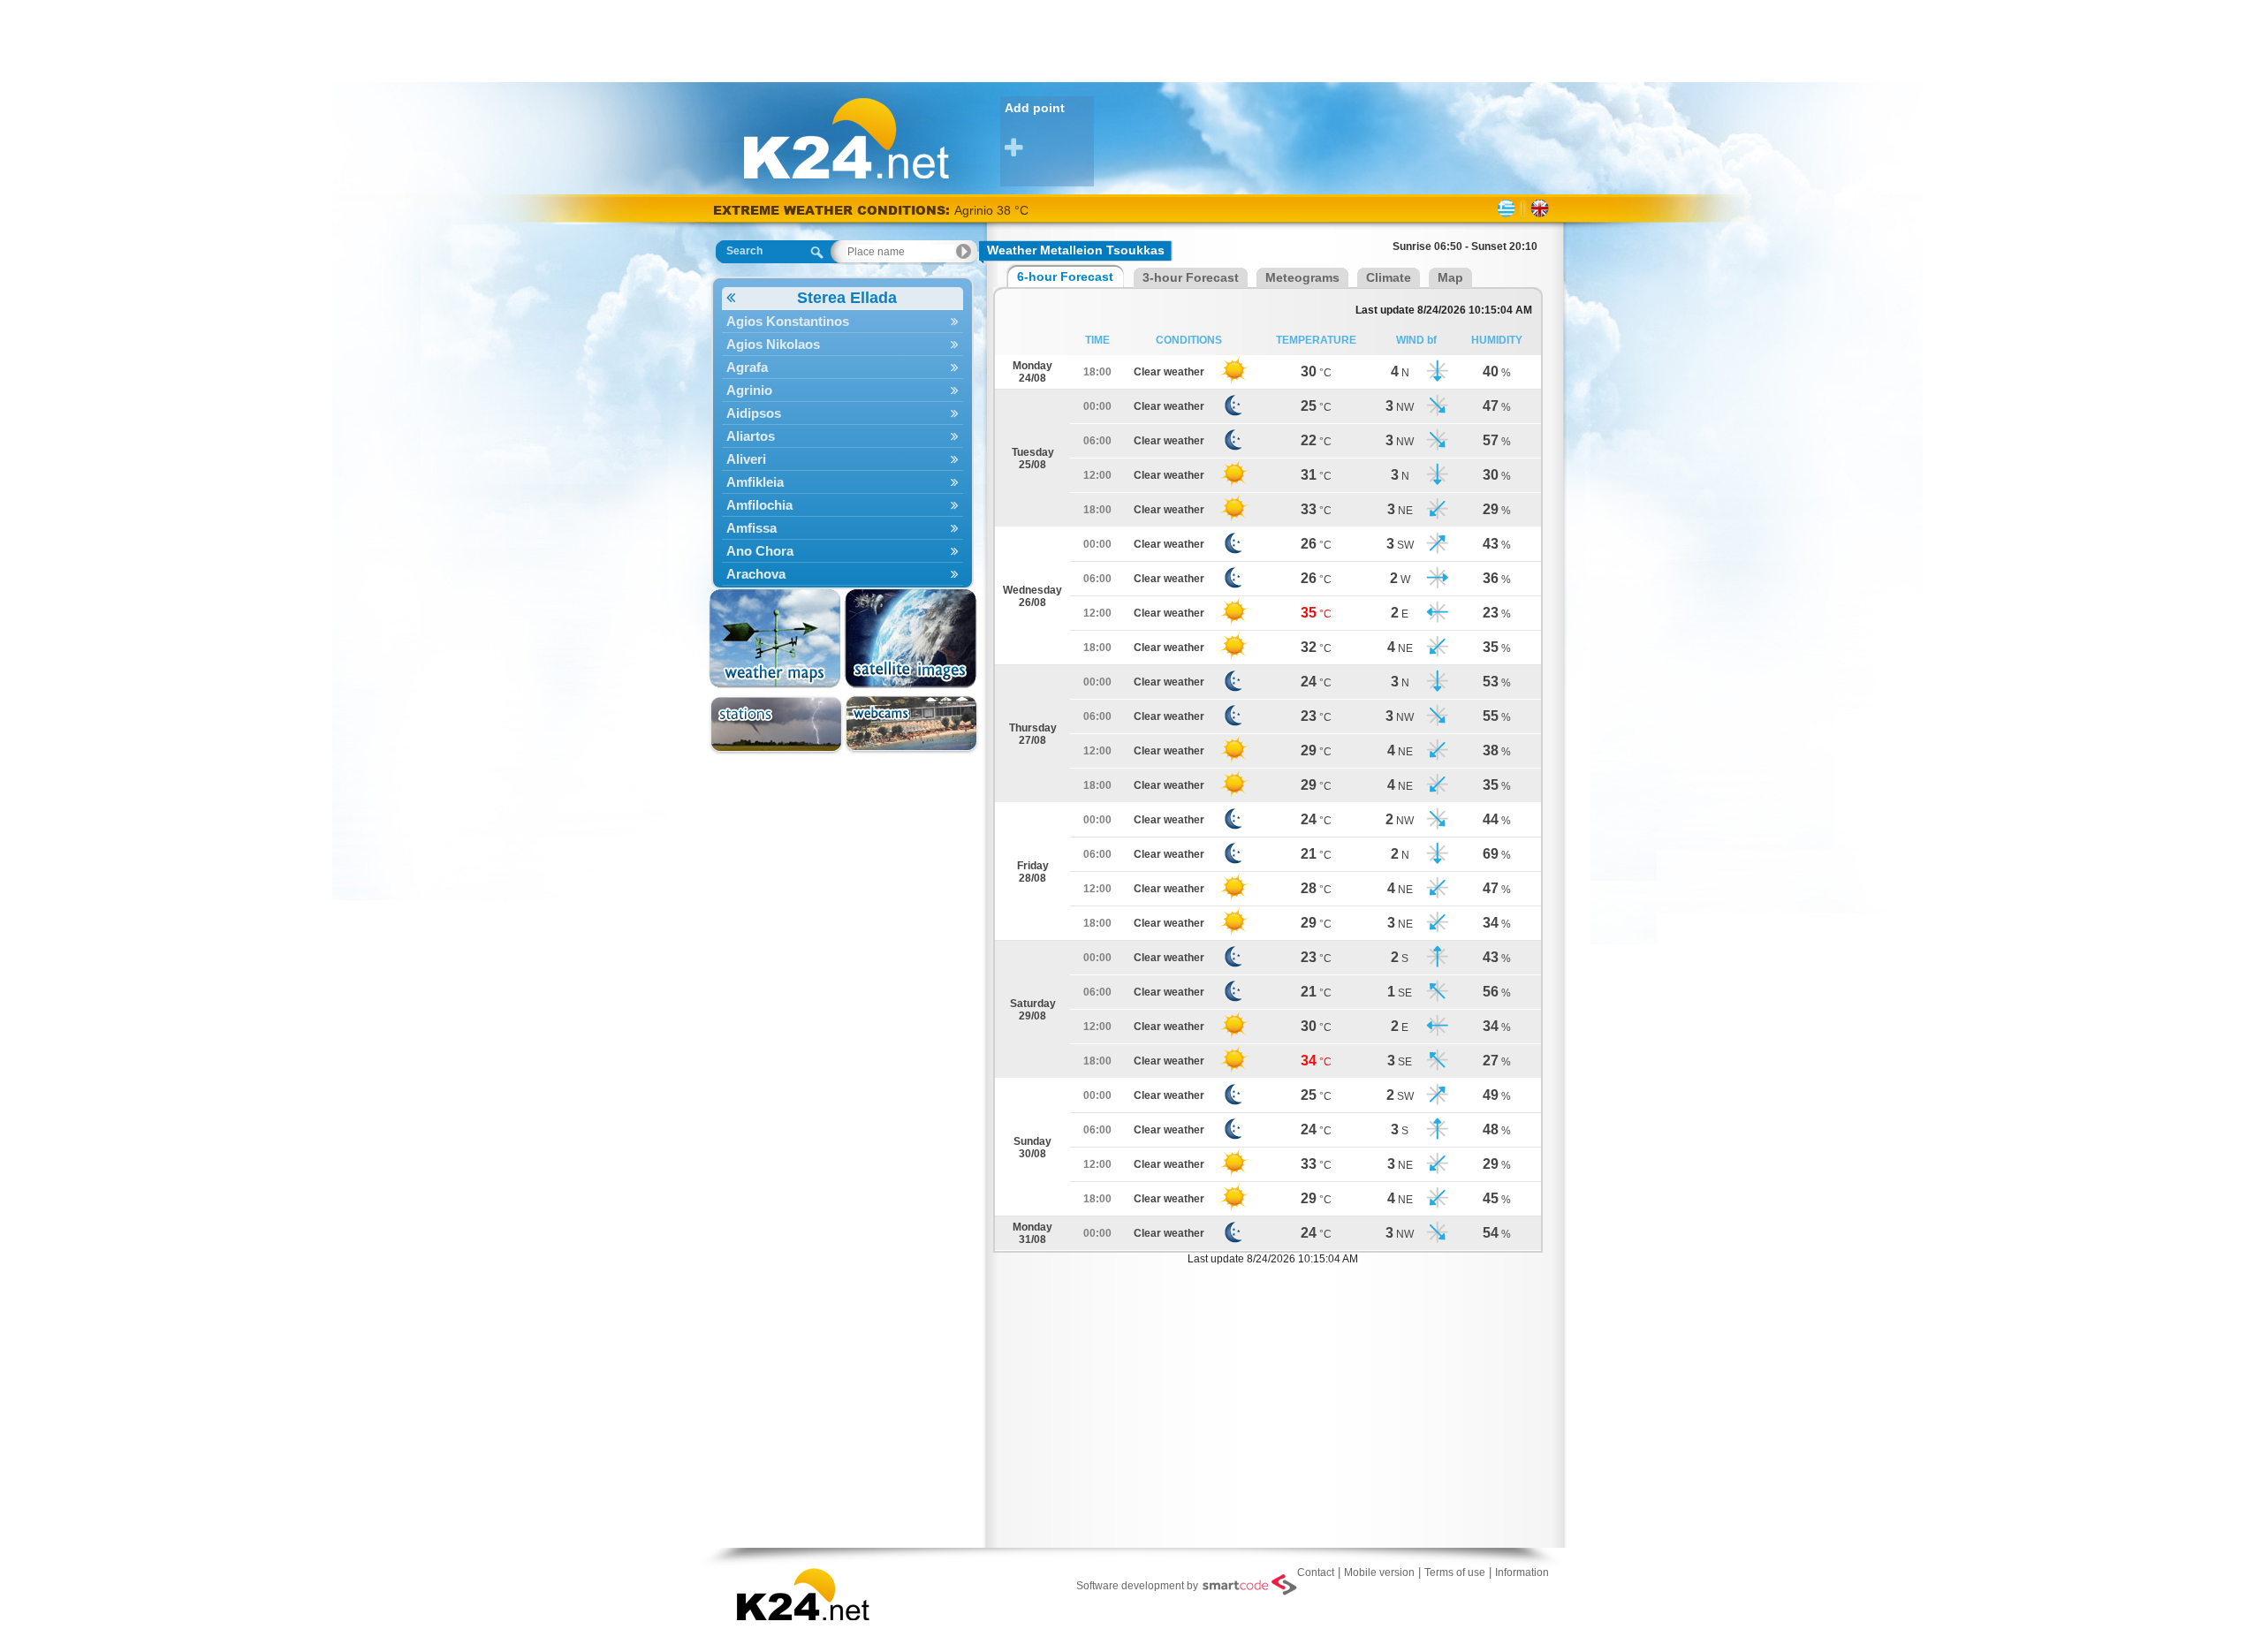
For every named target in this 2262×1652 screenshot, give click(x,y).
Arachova (756, 574)
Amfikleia (755, 482)
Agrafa (747, 367)
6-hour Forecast (1065, 277)
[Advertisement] (1131, 40)
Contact (1316, 1572)
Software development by (1137, 1586)
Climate (1389, 277)
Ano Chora (760, 551)
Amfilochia (759, 505)
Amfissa (751, 528)
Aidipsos (754, 413)
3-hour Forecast (1191, 277)
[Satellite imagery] (911, 639)
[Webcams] (911, 725)
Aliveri (746, 459)
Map (1450, 277)
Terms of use (1455, 1572)
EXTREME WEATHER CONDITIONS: (834, 210)
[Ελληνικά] (1506, 208)
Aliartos (751, 436)
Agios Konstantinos (788, 321)
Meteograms (1302, 277)
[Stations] (776, 725)
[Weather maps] (776, 639)
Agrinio (749, 390)
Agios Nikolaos (773, 344)
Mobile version (1379, 1572)
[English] (1540, 208)
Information (1522, 1572)
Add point (1035, 108)
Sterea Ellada (847, 298)
